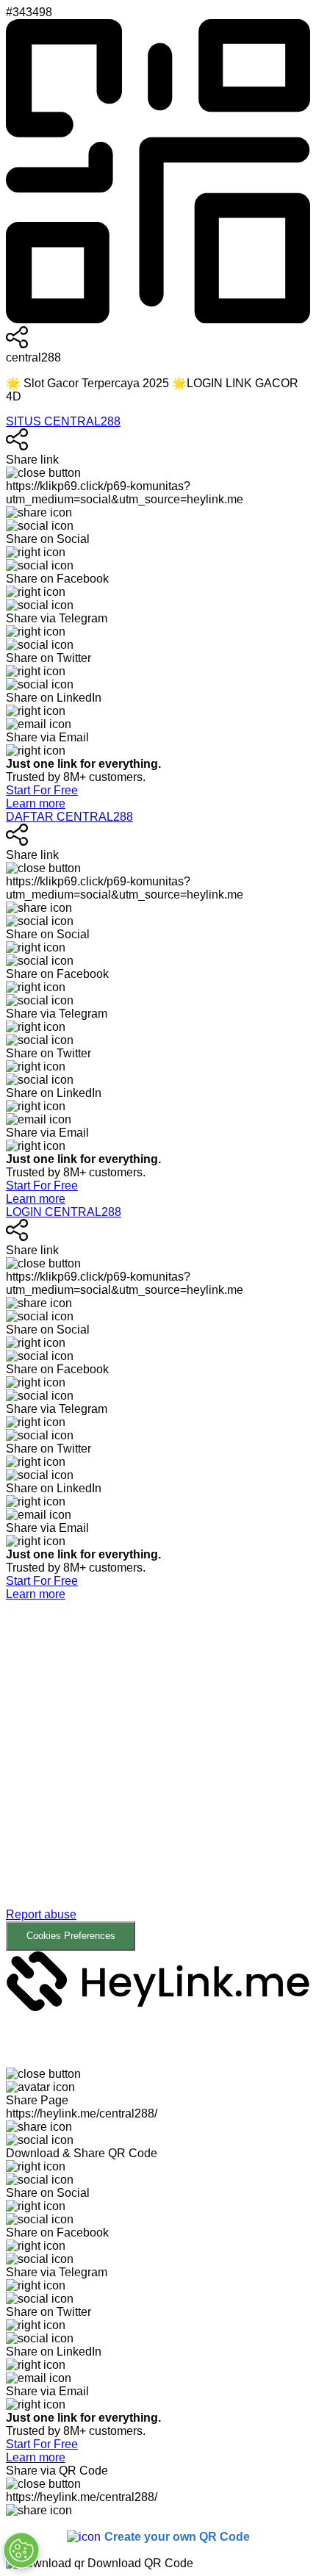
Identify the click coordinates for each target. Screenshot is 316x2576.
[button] (158, 1776)
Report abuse (41, 1914)
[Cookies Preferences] (21, 2550)
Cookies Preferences (71, 1936)
